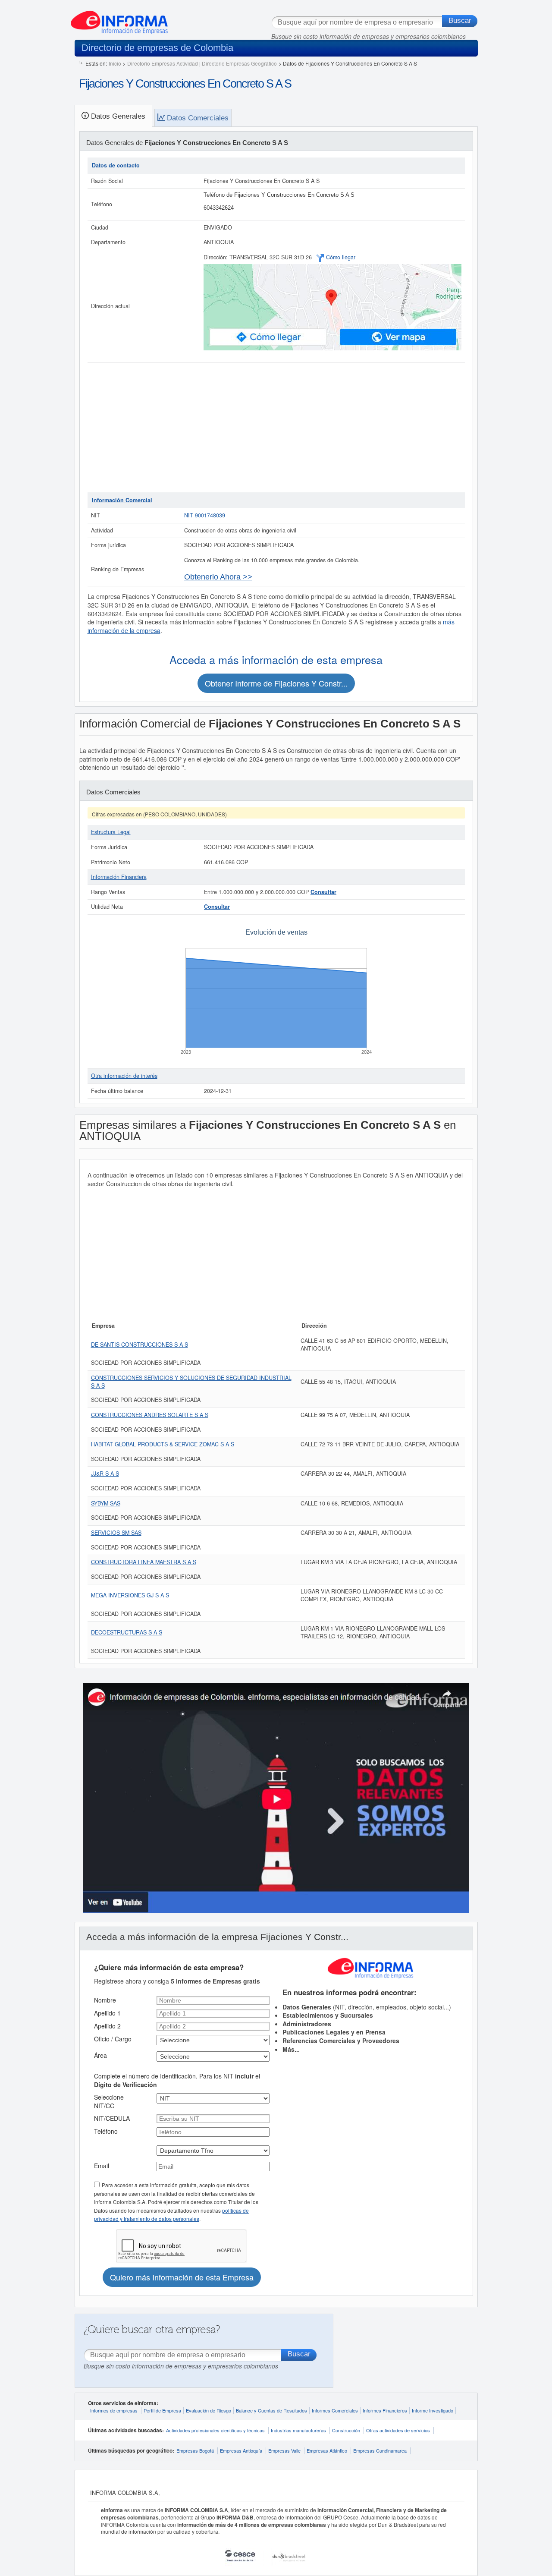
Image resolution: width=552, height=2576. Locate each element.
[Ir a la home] (119, 19)
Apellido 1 (107, 2013)
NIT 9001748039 (205, 515)
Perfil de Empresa (162, 2410)
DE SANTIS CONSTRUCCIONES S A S (140, 1345)
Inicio (115, 63)
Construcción (346, 2430)
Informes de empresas (114, 2410)
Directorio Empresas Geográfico (239, 63)
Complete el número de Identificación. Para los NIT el (177, 2080)
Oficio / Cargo (113, 2039)
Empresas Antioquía (241, 2450)
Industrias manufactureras (298, 2430)
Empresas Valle (284, 2450)
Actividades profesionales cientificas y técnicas (215, 2430)
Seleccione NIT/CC (109, 2101)
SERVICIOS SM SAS (116, 1533)
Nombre (105, 2000)
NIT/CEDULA (112, 2118)
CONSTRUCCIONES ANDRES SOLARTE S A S (150, 1415)
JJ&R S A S (105, 1474)
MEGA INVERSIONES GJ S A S (130, 1595)
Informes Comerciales (335, 2410)
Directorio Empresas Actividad (163, 63)
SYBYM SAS (106, 1503)
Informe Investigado (433, 2410)
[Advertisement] (276, 428)
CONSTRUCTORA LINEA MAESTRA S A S (144, 1562)
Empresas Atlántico (327, 2450)
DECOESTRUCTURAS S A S (127, 1632)
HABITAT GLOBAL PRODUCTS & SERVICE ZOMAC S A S (163, 1444)
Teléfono (106, 2131)
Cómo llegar (341, 257)
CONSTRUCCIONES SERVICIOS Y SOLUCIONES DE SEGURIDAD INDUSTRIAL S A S (191, 1382)
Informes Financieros (385, 2410)
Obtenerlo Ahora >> (218, 577)
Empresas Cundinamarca (380, 2450)
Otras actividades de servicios (398, 2430)
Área (100, 2055)
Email (102, 2166)
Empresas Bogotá (195, 2450)
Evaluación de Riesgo (209, 2410)
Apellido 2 (107, 2026)
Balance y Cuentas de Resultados (271, 2410)
